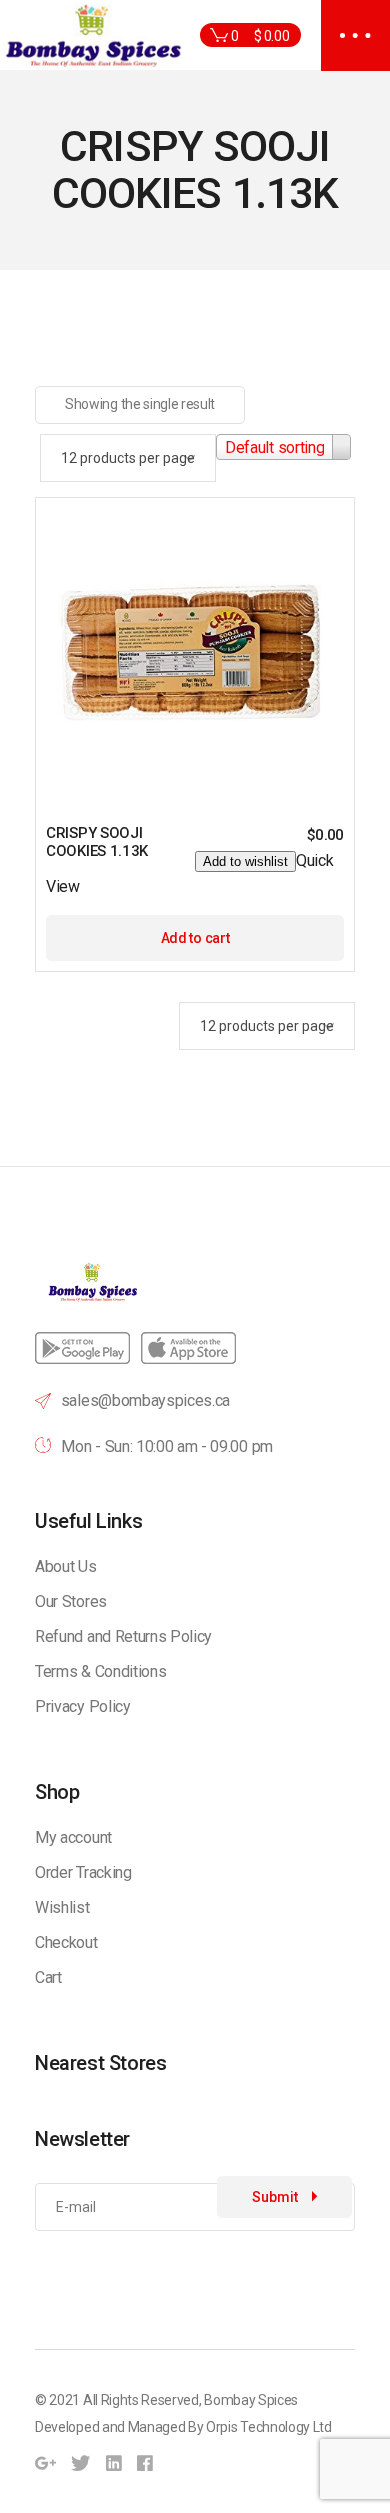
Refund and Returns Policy (123, 1636)
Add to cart (195, 938)
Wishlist (62, 1907)
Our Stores (71, 1601)
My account (73, 1837)
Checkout (66, 1942)
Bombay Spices (251, 2400)
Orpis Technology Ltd (269, 2427)
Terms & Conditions (100, 1671)
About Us (65, 1566)
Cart (48, 1977)
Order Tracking (83, 1872)
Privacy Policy (83, 1706)
